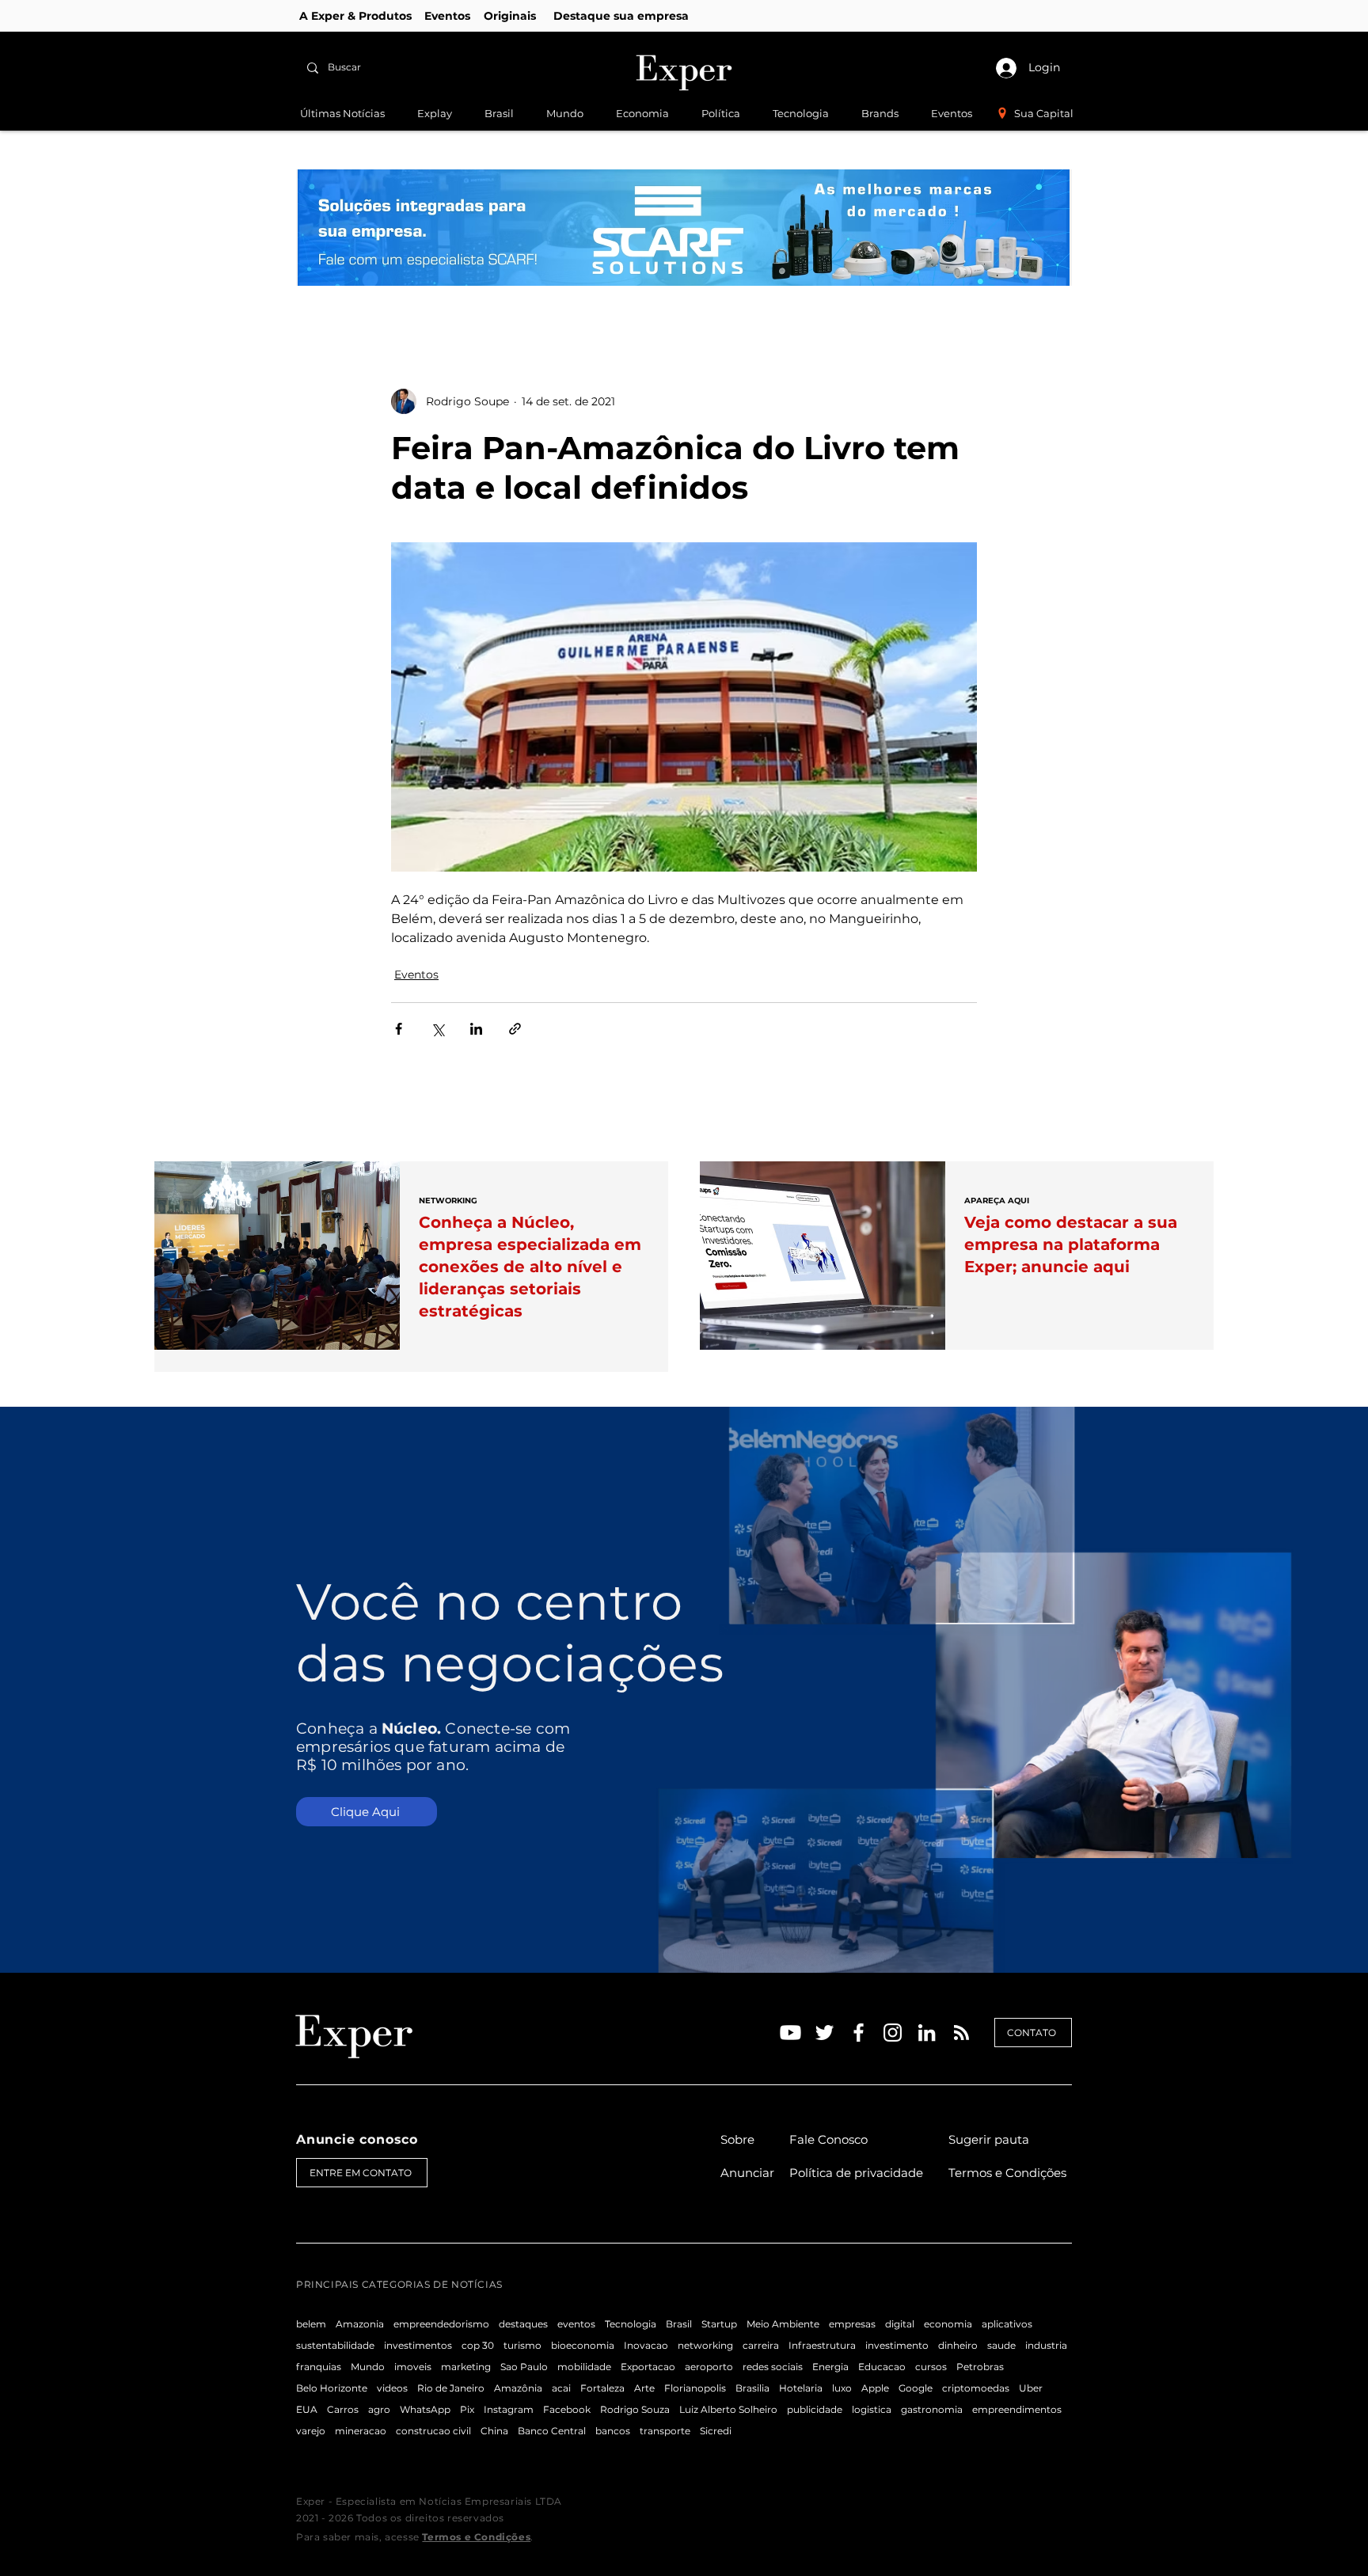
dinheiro (958, 2345)
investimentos (418, 2345)
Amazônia (518, 2388)
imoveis (413, 2367)
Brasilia (752, 2388)
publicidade (815, 2409)
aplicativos (1007, 2324)
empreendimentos (1017, 2409)
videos (392, 2388)
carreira (761, 2345)
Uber (1031, 2388)
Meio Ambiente (783, 2324)
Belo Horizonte (332, 2388)
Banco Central (552, 2431)
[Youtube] (790, 2033)
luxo (842, 2388)
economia (948, 2324)
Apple (875, 2388)
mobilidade (584, 2367)
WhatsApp (425, 2409)
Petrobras (980, 2367)
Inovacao (646, 2345)
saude (1001, 2345)
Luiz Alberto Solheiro (728, 2409)
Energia (830, 2367)
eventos (576, 2324)
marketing (466, 2367)
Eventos (416, 975)
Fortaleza (602, 2388)
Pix (467, 2409)
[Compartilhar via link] (515, 1029)
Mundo (368, 2367)
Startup (719, 2324)
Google (916, 2388)
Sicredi (716, 2431)
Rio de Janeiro (451, 2388)
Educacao (882, 2367)
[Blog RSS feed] (961, 2033)
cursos (931, 2367)
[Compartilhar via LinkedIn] (476, 1029)
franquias (319, 2367)
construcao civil (433, 2431)
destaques (523, 2324)
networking (705, 2345)
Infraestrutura (822, 2345)
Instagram (509, 2409)
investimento (897, 2345)
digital (900, 2324)
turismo (522, 2345)
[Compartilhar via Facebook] (399, 1029)
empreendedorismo (441, 2324)
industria (1046, 2345)
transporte (665, 2431)
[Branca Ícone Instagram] (893, 2033)
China (494, 2431)
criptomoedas (976, 2388)
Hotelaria (801, 2388)
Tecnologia (631, 2324)
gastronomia (932, 2409)
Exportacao (648, 2367)
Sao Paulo (524, 2367)
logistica (872, 2409)
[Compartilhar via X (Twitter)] (437, 1029)
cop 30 (478, 2345)
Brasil (679, 2324)
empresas (852, 2324)
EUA (307, 2409)
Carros (343, 2409)
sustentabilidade (335, 2345)
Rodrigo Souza (635, 2409)
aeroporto (709, 2367)
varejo (311, 2431)
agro (379, 2409)
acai (561, 2388)
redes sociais (773, 2367)
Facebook (567, 2409)
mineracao (361, 2431)
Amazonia (360, 2324)
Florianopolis (695, 2388)
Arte (644, 2388)
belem (311, 2324)
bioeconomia (583, 2345)
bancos (613, 2431)
